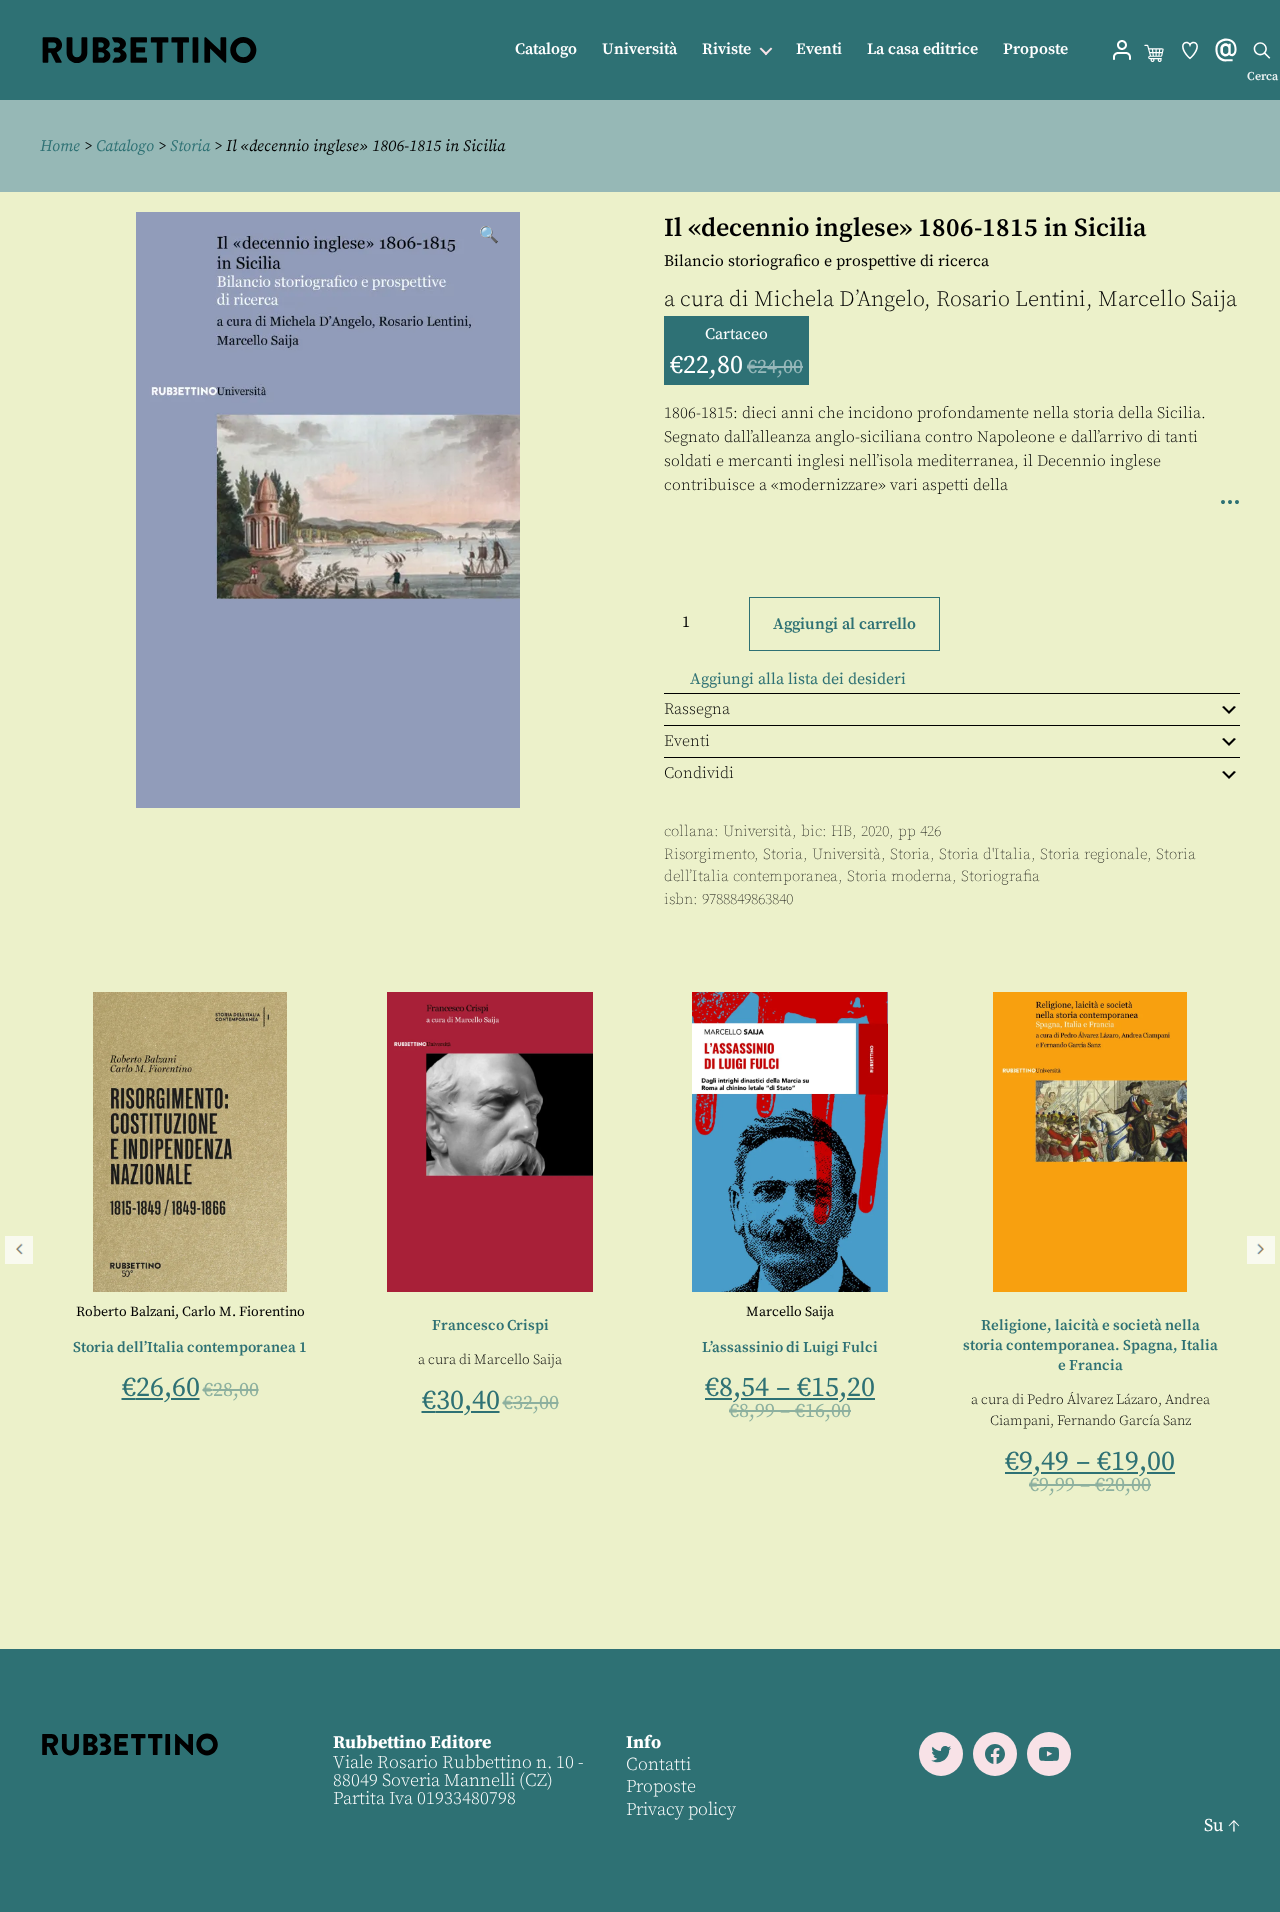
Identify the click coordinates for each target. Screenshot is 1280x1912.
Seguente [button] (1261, 1250)
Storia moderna (899, 876)
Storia (190, 146)
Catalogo (546, 49)
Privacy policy (681, 1809)
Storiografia (1000, 876)
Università (639, 49)
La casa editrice (922, 49)
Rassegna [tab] (697, 709)
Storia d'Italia (985, 854)
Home (60, 146)
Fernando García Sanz (842, 1421)
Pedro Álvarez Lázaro (810, 1400)
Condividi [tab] (699, 773)
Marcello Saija (1167, 299)
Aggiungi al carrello (844, 624)
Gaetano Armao (1086, 1380)
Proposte (1035, 49)
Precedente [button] (19, 1250)
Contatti (658, 1764)
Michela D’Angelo (839, 299)
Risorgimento (709, 854)
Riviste (726, 49)
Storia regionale (1093, 854)
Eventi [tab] (687, 741)
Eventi (819, 49)
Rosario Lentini (1011, 299)
